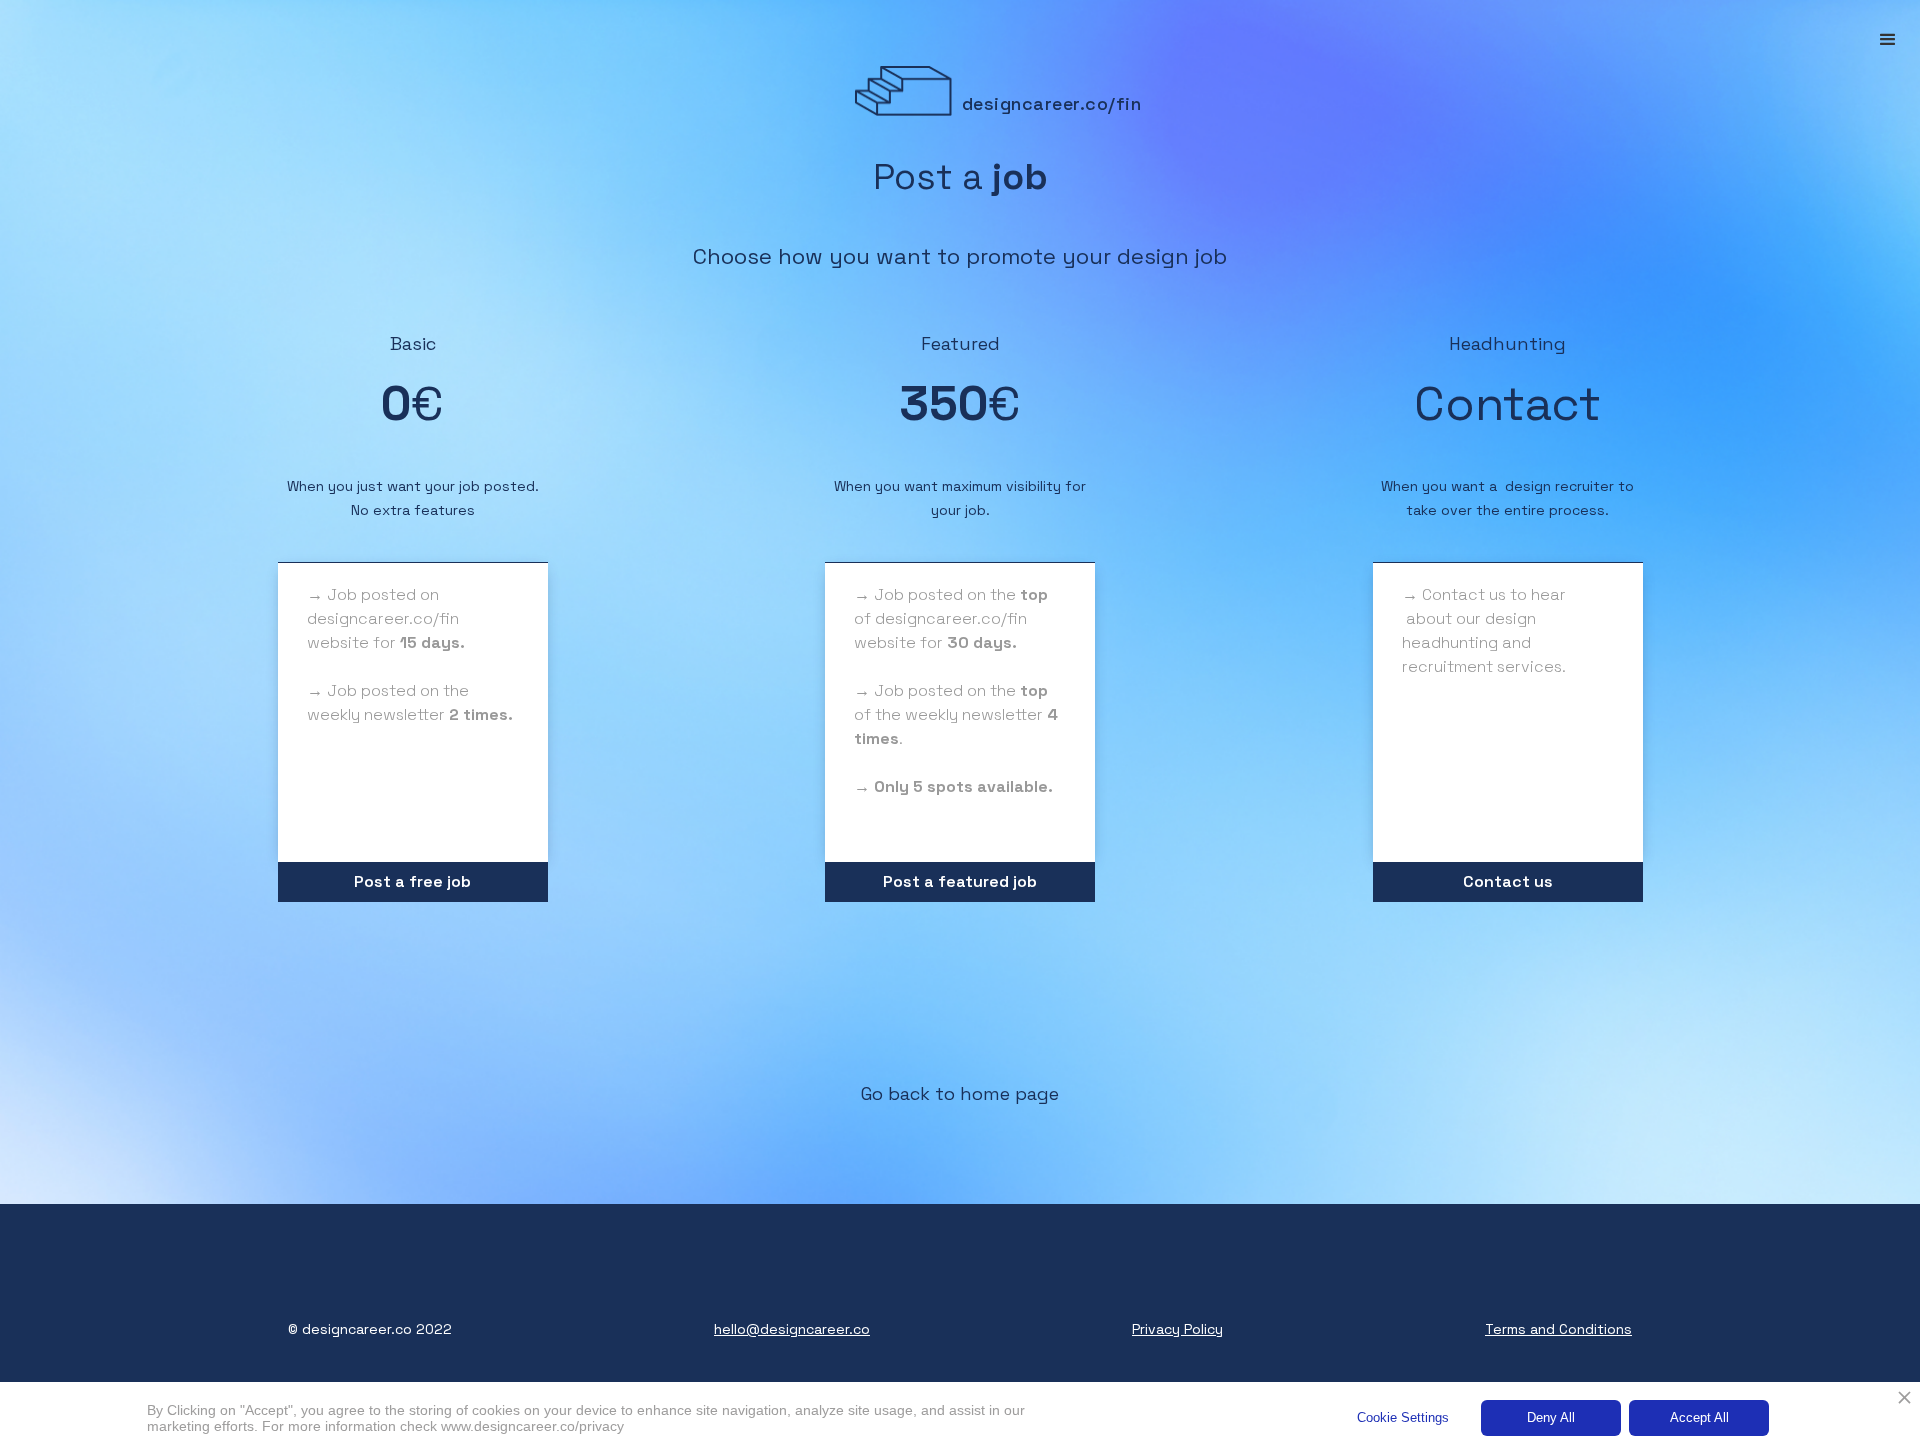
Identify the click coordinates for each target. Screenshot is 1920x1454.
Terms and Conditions (1558, 1329)
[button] (1888, 40)
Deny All (1551, 1417)
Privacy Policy (1177, 1329)
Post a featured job (960, 881)
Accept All (1699, 1417)
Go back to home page (960, 1094)
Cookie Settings (1403, 1417)
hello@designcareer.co (792, 1329)
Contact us (1508, 881)
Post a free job (412, 881)
